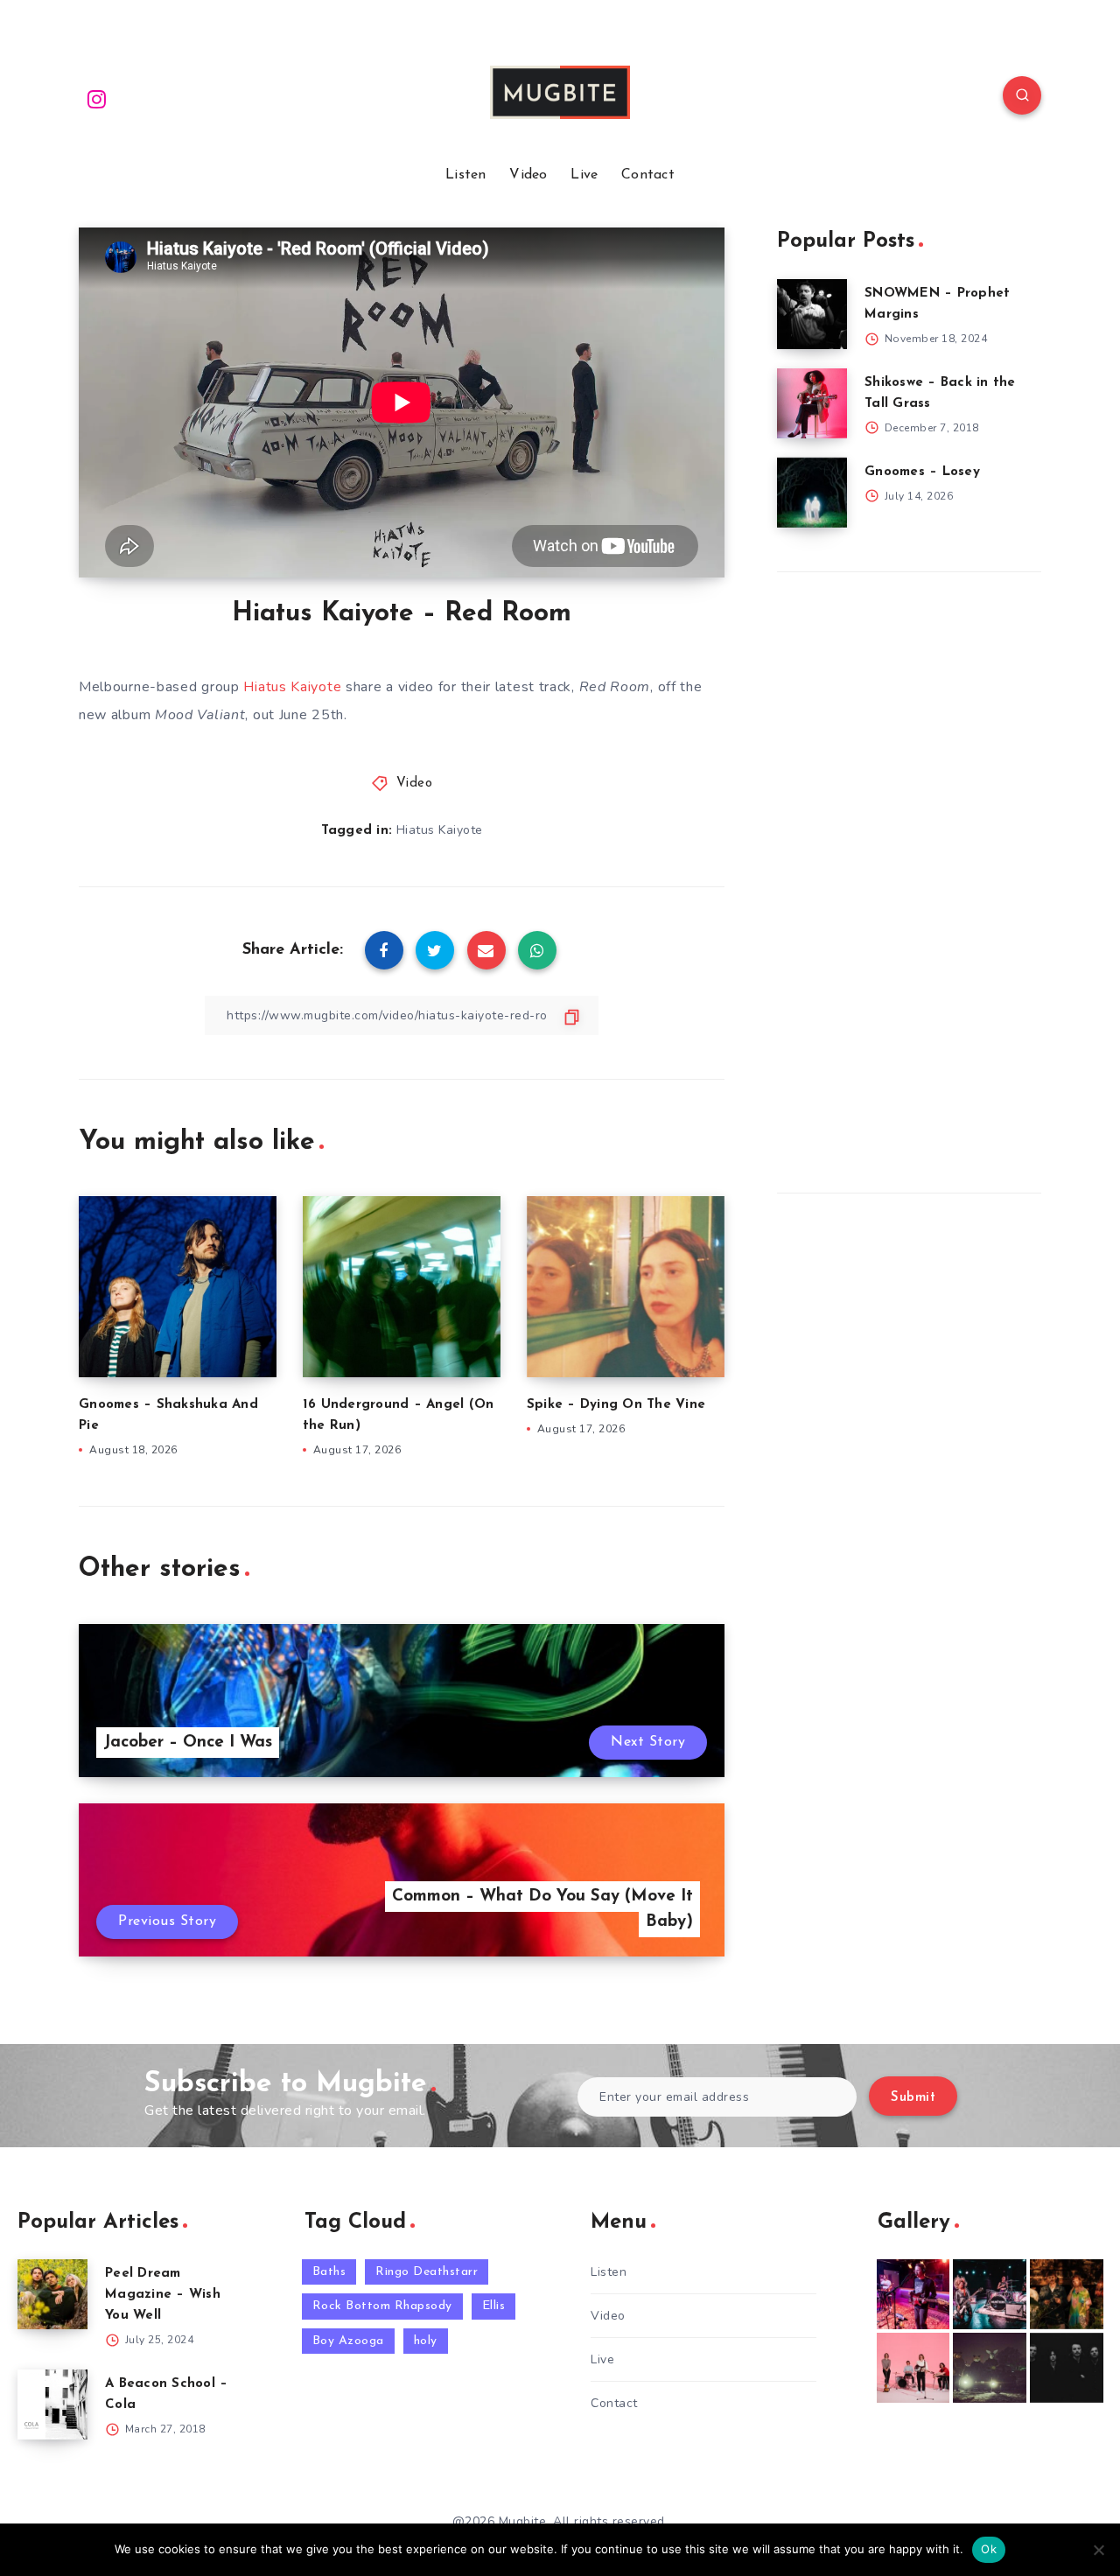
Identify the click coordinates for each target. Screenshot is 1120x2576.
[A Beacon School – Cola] (52, 2404)
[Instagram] (97, 98)
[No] (1098, 2550)
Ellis (494, 2306)
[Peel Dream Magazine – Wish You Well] (52, 2294)
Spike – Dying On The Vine (616, 1405)
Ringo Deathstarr (427, 2272)
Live (584, 175)
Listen (466, 175)
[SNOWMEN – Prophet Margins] (812, 314)
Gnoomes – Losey (922, 472)
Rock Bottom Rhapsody (382, 2306)
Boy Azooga (348, 2341)
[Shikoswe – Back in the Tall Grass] (812, 403)
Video (528, 175)
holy (426, 2341)
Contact (648, 175)
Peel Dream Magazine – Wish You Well (163, 2295)
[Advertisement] (908, 878)
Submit (913, 2098)
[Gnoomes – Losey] (812, 493)
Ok (989, 2549)
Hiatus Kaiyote (292, 687)
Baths (329, 2272)
